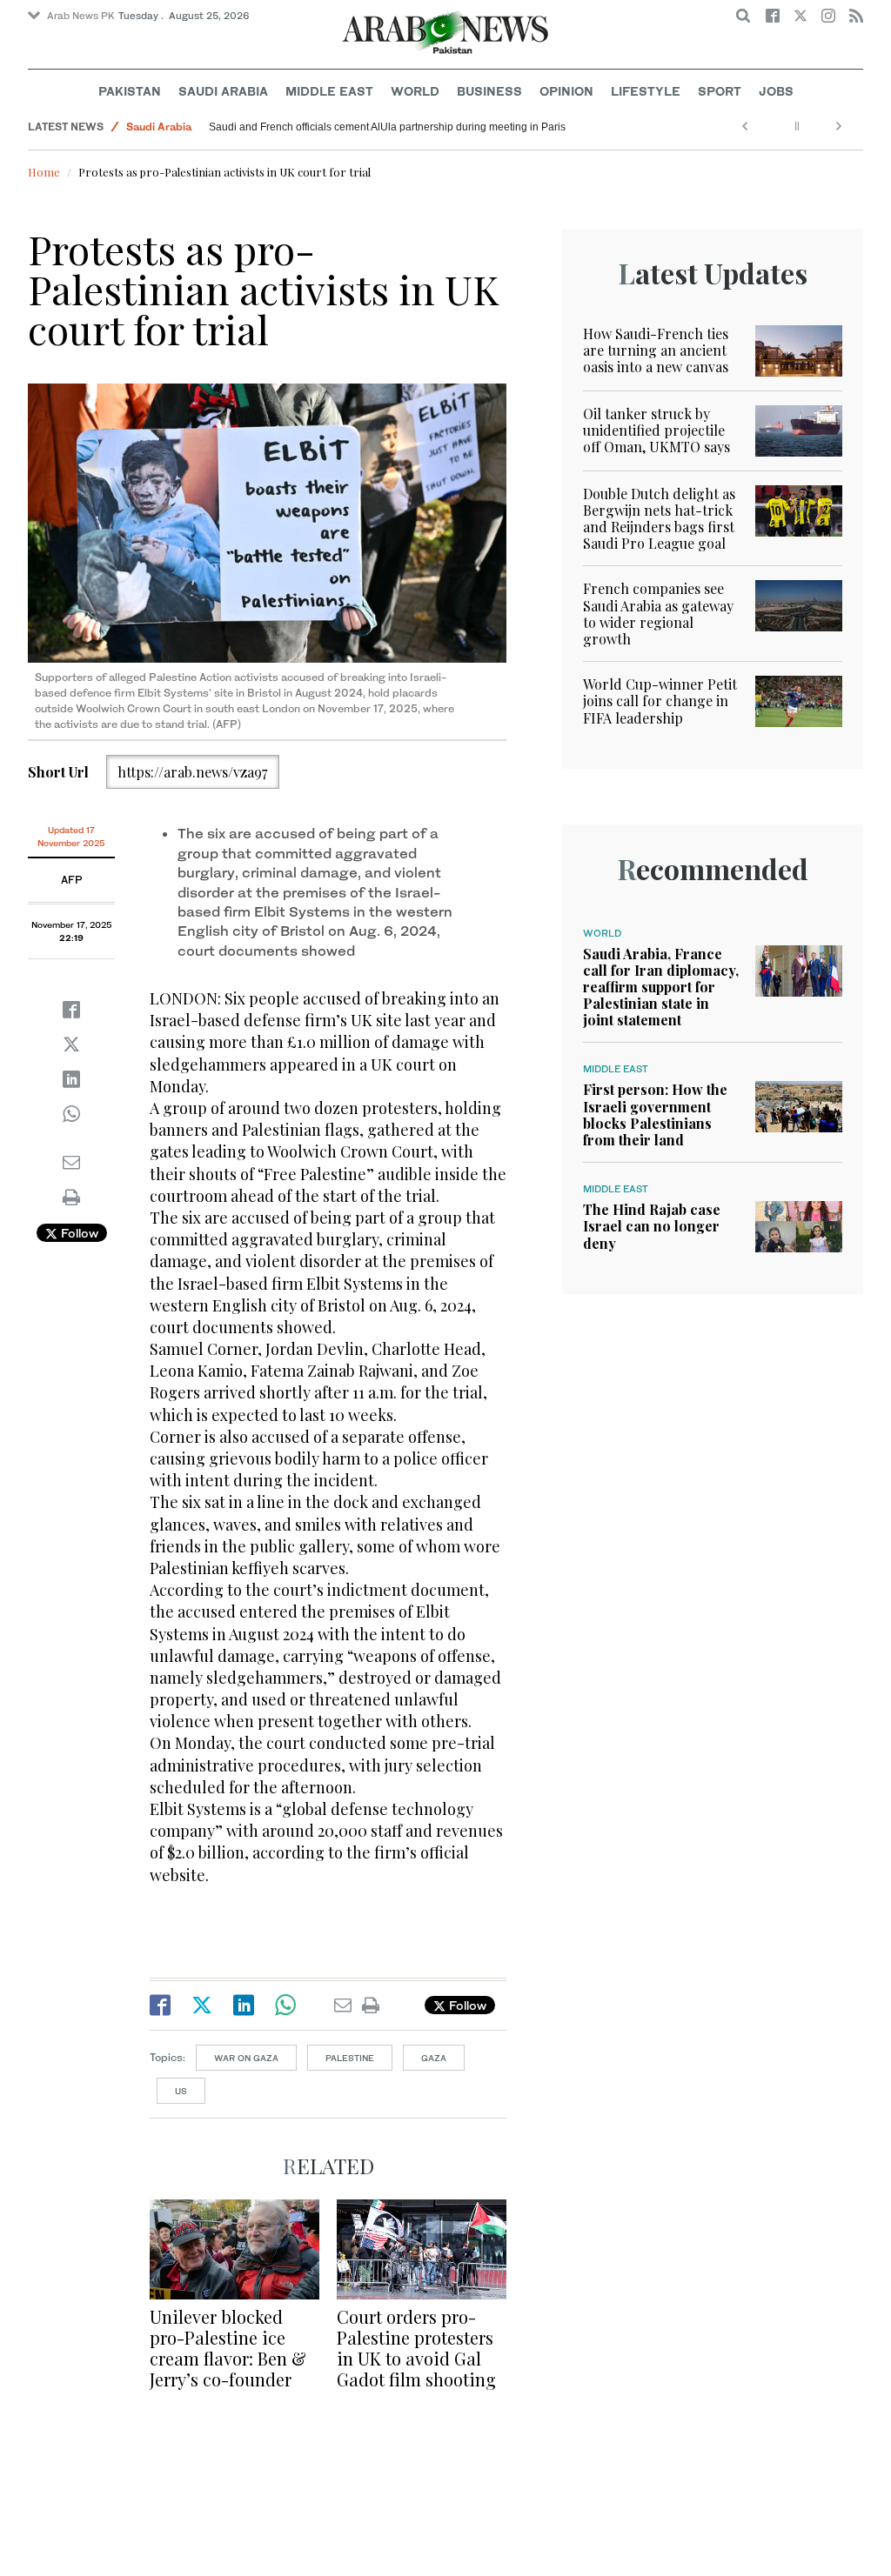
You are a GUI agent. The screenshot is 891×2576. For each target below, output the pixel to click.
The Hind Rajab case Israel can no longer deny (652, 1226)
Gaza (434, 2058)
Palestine (350, 2058)
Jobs (776, 91)
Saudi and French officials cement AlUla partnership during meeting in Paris (387, 127)
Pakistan (130, 91)
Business (489, 91)
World (415, 91)
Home (44, 172)
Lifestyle (646, 91)
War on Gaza (246, 2058)
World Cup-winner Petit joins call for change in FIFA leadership (660, 701)
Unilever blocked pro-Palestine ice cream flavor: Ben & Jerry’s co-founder (228, 2348)
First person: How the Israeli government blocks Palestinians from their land (655, 1114)
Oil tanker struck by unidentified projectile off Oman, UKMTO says (657, 430)
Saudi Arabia (223, 91)
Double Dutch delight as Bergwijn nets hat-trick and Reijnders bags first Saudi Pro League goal (659, 519)
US (181, 2091)
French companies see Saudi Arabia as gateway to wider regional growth (658, 614)
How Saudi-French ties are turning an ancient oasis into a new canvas (656, 350)
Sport (720, 91)
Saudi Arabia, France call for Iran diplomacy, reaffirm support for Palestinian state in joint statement (661, 987)
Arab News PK (81, 16)
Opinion (566, 91)
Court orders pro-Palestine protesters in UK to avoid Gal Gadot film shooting (416, 2348)
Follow (78, 1233)
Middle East (329, 91)
